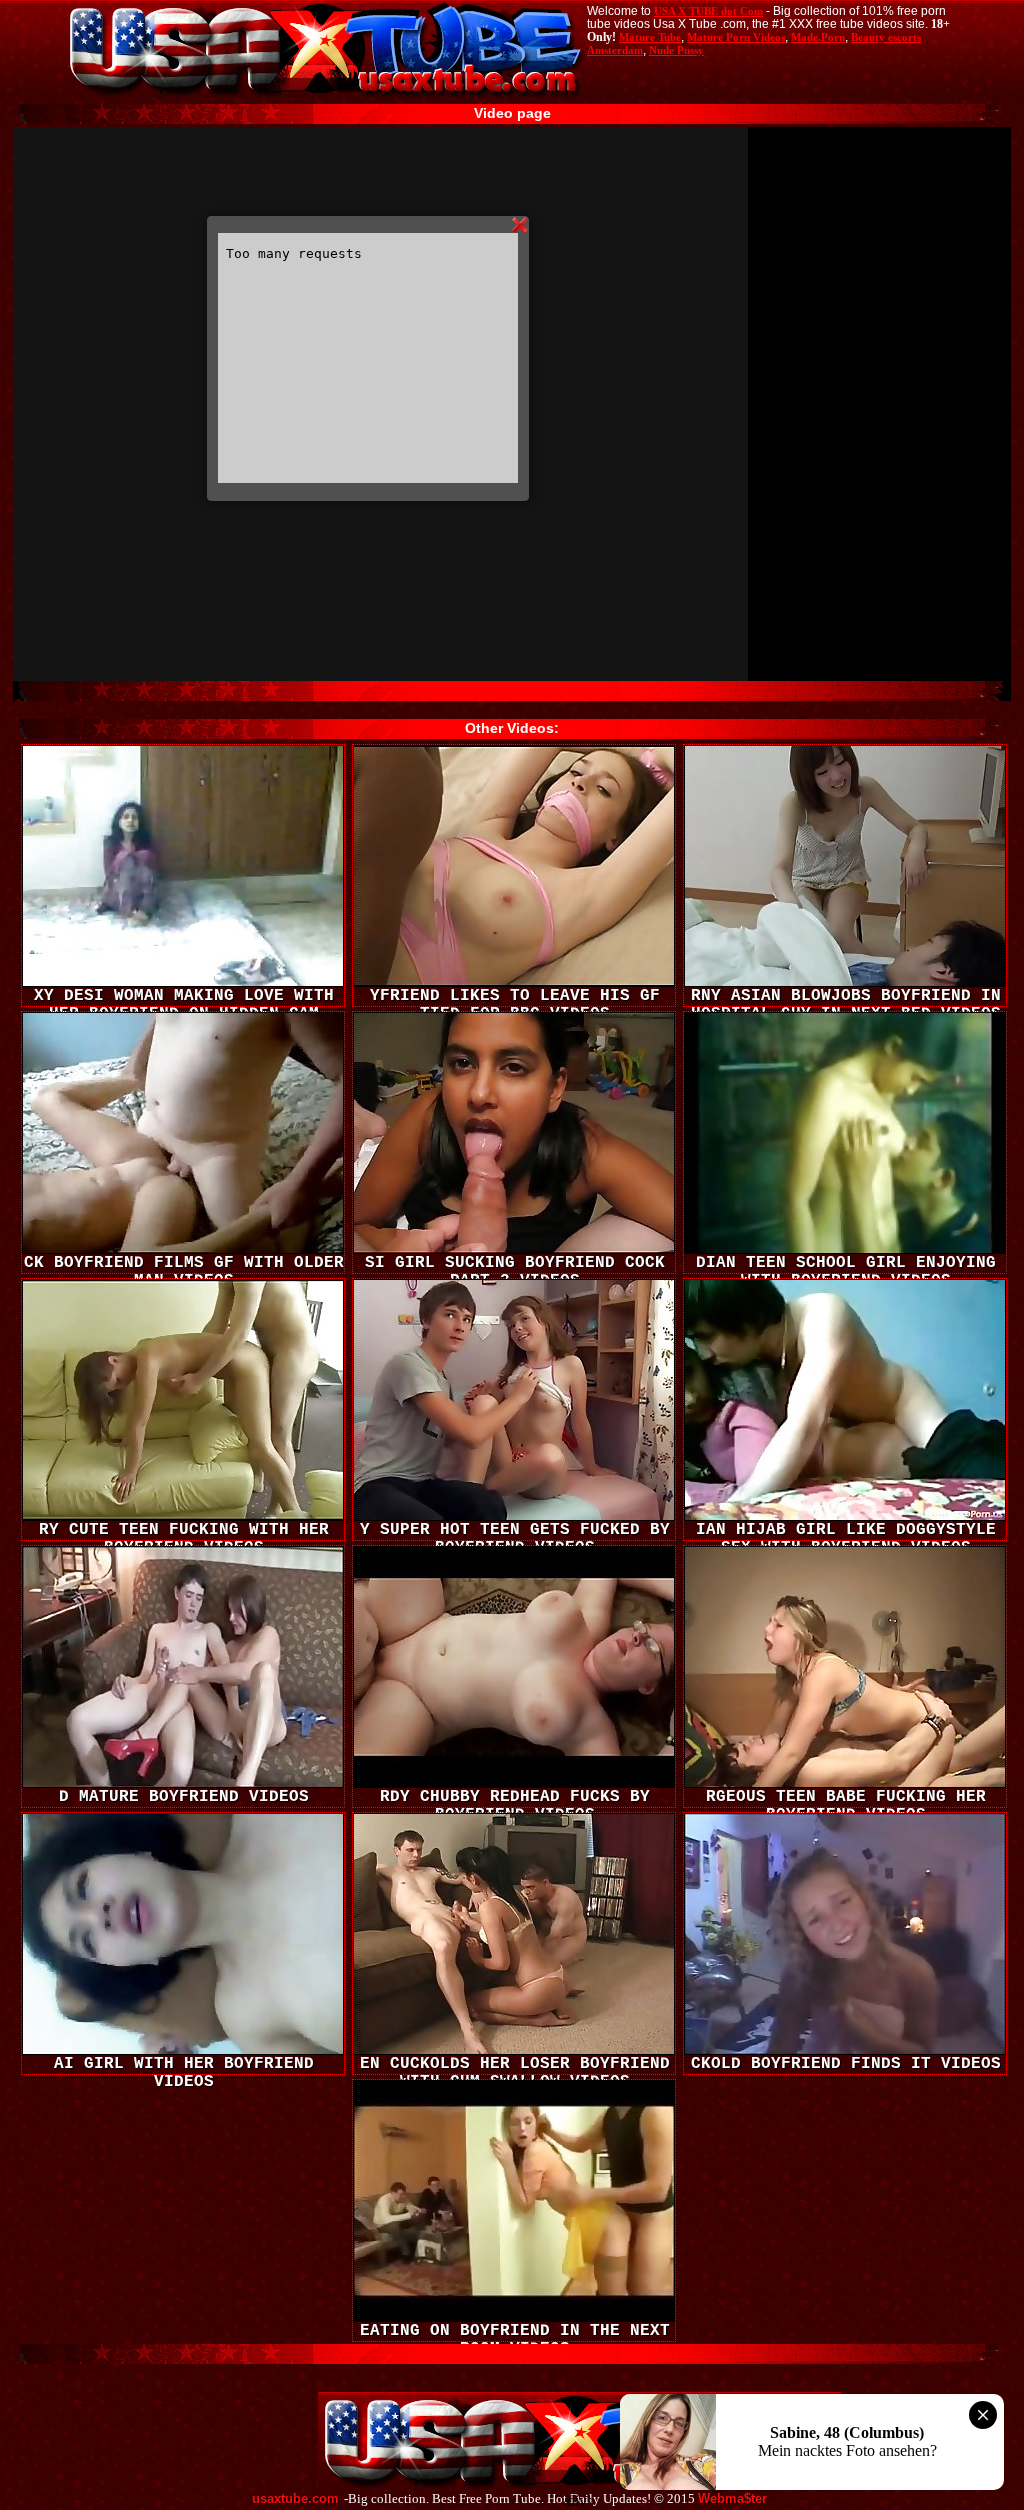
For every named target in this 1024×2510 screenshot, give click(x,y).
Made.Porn (818, 37)
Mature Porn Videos (736, 37)
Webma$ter (732, 2499)
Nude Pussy (676, 50)
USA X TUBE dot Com (708, 11)
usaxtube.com (295, 2499)
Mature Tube (650, 37)
